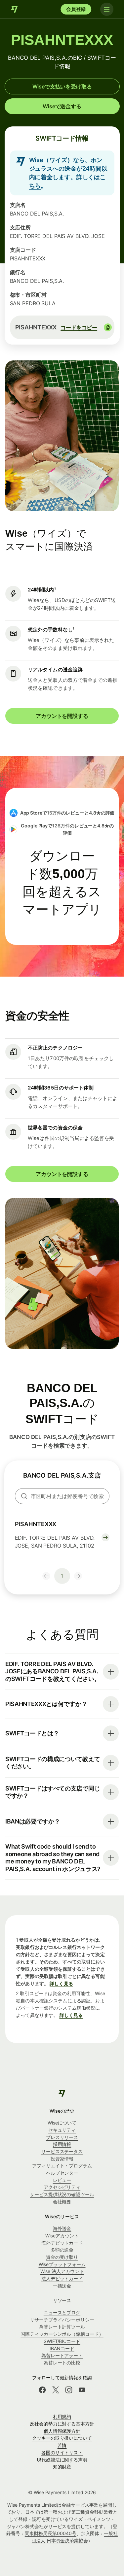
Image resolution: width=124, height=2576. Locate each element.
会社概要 (62, 2202)
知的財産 (62, 2467)
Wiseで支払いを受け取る (62, 86)
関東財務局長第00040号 (51, 2533)
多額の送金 (62, 2250)
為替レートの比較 (62, 2363)
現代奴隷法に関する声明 (62, 2460)
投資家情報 (62, 2159)
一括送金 (62, 2286)
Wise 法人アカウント (62, 2271)
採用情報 (62, 2144)
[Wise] (15, 9)
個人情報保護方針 (62, 2431)
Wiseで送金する (62, 106)
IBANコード (62, 2348)
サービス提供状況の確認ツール (62, 2194)
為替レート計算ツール (62, 2327)
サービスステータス (62, 2151)
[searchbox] (62, 1496)
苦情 (62, 2445)
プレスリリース (62, 2137)
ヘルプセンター (62, 2173)
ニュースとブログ (62, 2312)
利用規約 (62, 2416)
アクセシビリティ (62, 2187)
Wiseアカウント (62, 2236)
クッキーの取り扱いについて (62, 2438)
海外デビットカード (62, 2243)
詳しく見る (61, 1983)
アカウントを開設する (62, 716)
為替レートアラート (62, 2355)
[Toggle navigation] (107, 9)
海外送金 (62, 2228)
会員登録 (76, 9)
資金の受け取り (62, 2257)
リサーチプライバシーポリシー (62, 2320)
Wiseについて (62, 2123)
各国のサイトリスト (62, 2452)
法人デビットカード (62, 2278)
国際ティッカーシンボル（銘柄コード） (62, 2334)
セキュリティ (62, 2130)
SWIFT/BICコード (62, 2341)
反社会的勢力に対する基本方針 (62, 2424)
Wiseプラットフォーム (62, 2264)
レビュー (62, 2180)
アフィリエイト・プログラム (62, 2166)
